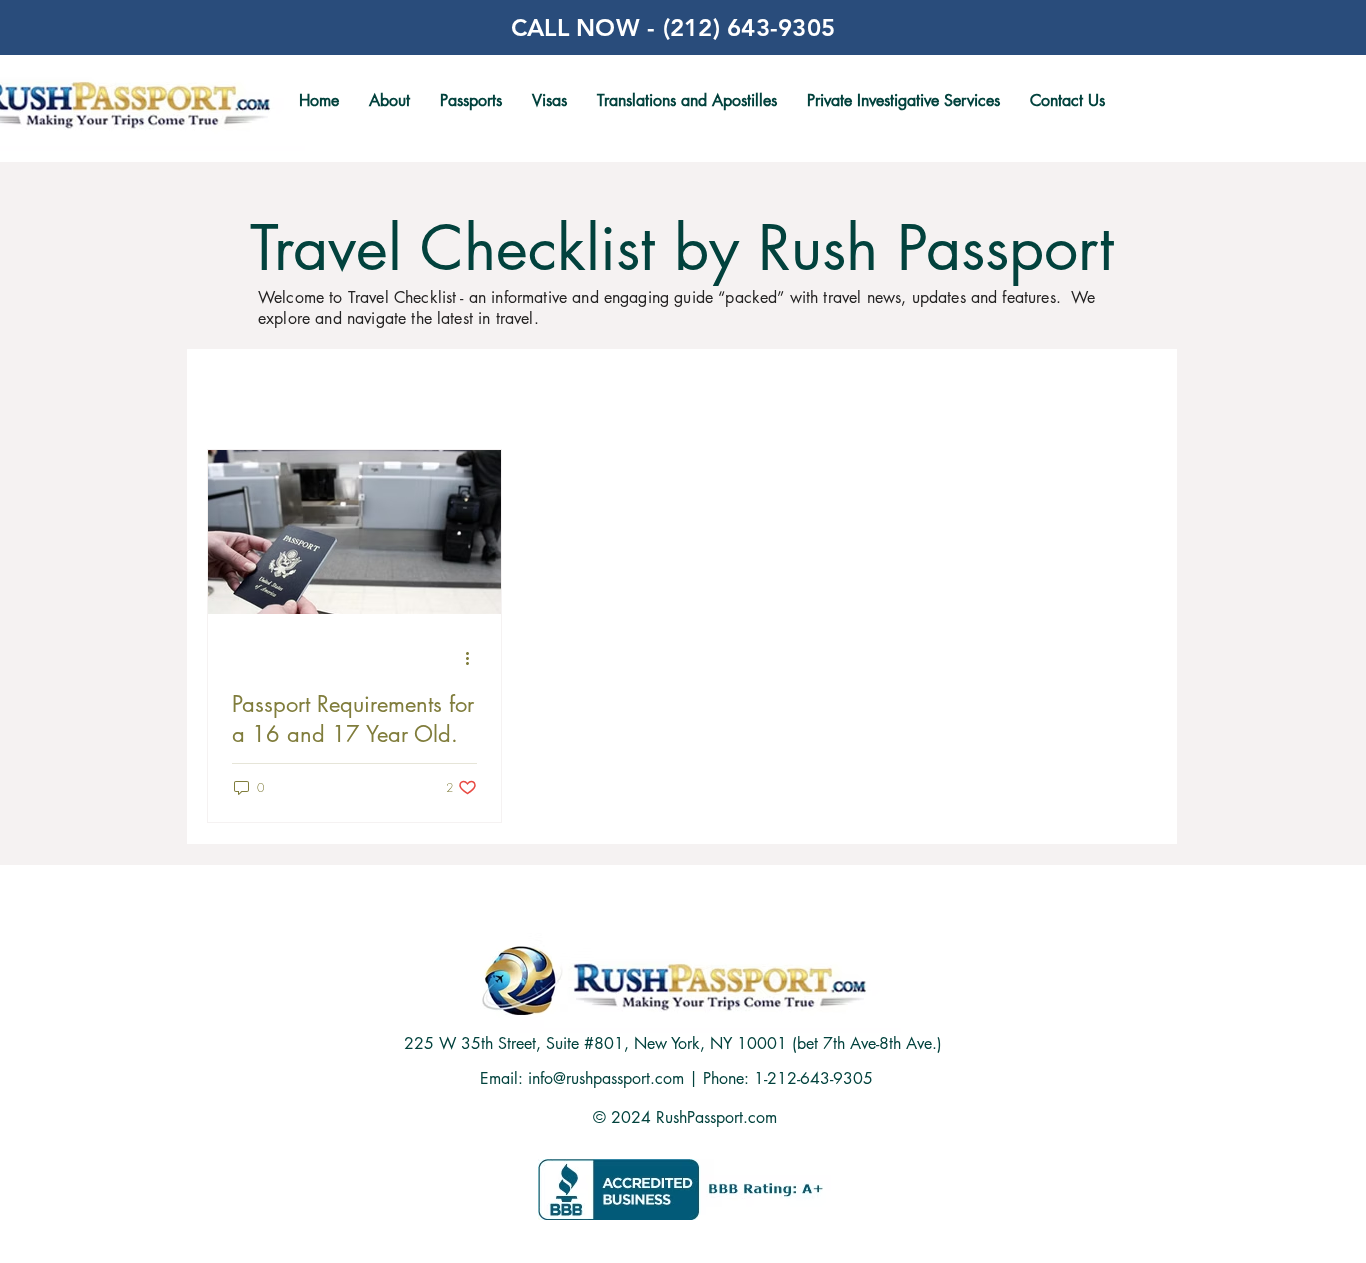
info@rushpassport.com (606, 1078)
